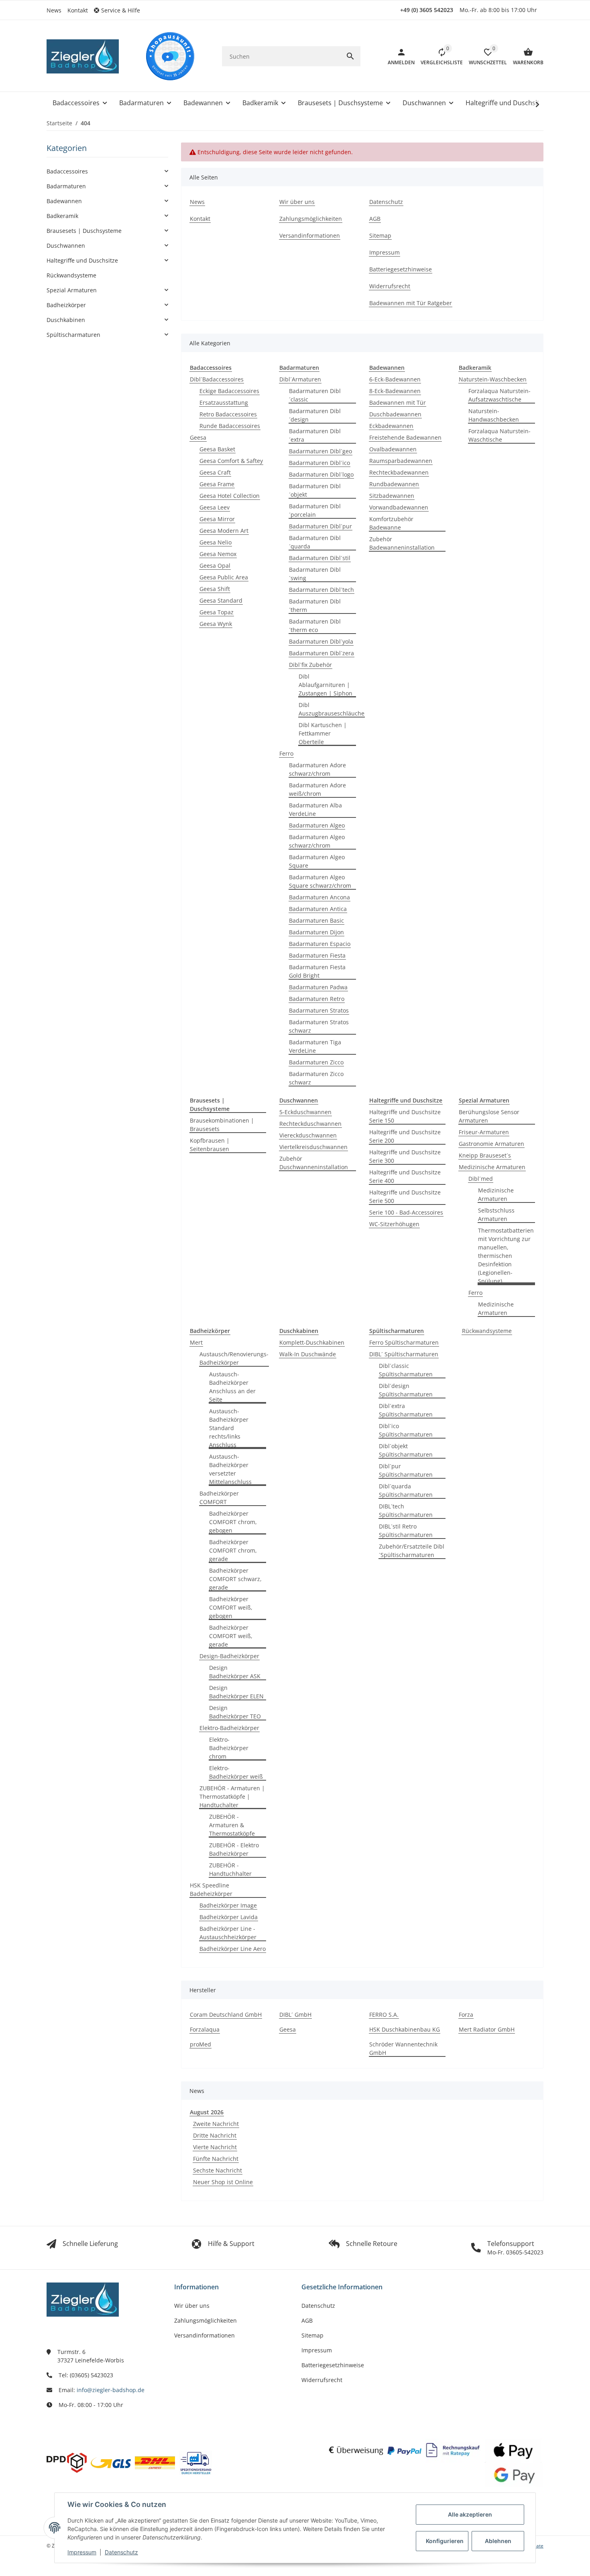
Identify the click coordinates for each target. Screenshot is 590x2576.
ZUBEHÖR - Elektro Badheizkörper (234, 1849)
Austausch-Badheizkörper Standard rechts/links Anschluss (229, 1428)
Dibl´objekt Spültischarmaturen (406, 1450)
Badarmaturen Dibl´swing (315, 574)
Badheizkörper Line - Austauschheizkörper (228, 1933)
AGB (307, 2320)
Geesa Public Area (224, 577)
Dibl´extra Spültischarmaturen (406, 1410)
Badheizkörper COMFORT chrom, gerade (233, 1550)
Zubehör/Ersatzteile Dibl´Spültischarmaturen (412, 1551)
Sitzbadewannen (392, 496)
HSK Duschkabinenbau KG (405, 2029)
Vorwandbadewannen (399, 507)
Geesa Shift (215, 589)
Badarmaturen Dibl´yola (321, 641)
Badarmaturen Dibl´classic (315, 395)
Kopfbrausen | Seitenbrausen (210, 1145)
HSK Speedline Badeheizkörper (211, 1889)
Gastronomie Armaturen (491, 1144)
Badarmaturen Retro (317, 999)
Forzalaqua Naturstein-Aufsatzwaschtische (499, 395)
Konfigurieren (445, 2541)
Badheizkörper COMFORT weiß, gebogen (231, 1607)
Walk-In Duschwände (308, 1354)
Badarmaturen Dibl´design (315, 415)
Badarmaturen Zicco (316, 1062)
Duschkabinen (66, 320)
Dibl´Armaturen (300, 379)
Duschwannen (66, 246)
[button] (120, 10)
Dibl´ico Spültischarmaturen (406, 1430)
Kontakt (78, 10)
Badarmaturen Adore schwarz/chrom (317, 769)
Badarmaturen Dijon (316, 932)
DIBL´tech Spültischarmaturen (406, 1510)
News (54, 10)
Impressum (82, 2552)
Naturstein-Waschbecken (493, 379)
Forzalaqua (205, 2029)
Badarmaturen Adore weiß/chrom (317, 789)
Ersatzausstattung (224, 402)
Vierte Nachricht (215, 2147)
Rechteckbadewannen (399, 472)
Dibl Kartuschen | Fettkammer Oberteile (323, 733)
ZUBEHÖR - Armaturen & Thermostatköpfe (232, 1825)
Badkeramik (62, 216)
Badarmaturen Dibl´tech (321, 590)
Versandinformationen (204, 2335)
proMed (200, 2044)
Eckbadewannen (391, 426)
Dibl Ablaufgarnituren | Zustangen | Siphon (326, 685)
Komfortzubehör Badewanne (391, 523)
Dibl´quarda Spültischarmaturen (406, 1490)
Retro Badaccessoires (228, 414)
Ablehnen (498, 2541)
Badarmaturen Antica (318, 909)
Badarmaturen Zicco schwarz (316, 1078)
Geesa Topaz (217, 612)
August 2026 (207, 2112)
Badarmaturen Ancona (319, 897)
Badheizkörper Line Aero (233, 1949)
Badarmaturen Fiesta (317, 955)
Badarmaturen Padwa (318, 987)
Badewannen (64, 201)
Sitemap (312, 2335)
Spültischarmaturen (73, 335)
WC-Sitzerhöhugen (394, 1224)
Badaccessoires (67, 171)
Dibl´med (481, 1179)
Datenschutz (121, 2552)
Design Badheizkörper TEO (235, 1712)
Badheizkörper (66, 305)
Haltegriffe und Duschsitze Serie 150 (405, 1116)
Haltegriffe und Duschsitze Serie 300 (405, 1156)
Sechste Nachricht (218, 2170)
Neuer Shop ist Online (223, 2182)
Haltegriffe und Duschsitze (82, 260)
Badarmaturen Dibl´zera (321, 653)
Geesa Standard (221, 600)
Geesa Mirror (217, 519)
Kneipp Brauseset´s (485, 1155)
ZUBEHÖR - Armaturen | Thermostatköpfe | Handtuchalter (232, 1796)
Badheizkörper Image (228, 1905)
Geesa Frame (217, 484)
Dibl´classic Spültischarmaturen (406, 1370)
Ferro (286, 753)
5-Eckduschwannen (305, 1112)
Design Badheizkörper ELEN (236, 1692)
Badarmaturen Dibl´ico (319, 463)
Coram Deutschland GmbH (226, 2015)
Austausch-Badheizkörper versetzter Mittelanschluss (230, 1469)
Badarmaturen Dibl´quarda (315, 542)
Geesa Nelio (216, 542)
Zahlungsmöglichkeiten (205, 2320)
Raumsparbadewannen (401, 461)
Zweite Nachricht (216, 2124)
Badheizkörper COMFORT (219, 1498)
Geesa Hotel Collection (230, 496)
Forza (466, 2015)
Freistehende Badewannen (405, 437)
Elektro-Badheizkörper (229, 1728)
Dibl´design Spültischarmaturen (406, 1390)
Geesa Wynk (216, 624)
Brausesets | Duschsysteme (84, 231)
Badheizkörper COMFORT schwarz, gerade (235, 1579)
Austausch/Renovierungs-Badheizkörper (234, 1358)
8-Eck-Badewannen (395, 391)
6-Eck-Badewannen (395, 379)
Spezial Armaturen (72, 290)
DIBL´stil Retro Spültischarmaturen (406, 1531)
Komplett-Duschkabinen (312, 1342)
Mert (196, 1342)
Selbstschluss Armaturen (496, 1215)
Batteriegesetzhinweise (333, 2365)
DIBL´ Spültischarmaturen (404, 1354)
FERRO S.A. (384, 2015)
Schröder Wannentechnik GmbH (403, 2048)
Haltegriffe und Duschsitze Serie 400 (405, 1176)
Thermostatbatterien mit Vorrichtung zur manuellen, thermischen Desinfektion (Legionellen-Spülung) (506, 1256)
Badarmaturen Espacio (320, 944)
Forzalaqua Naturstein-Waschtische (499, 435)
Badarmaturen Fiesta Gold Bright (317, 971)
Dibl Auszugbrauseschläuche (332, 709)
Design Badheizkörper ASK (235, 1672)
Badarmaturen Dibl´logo (321, 474)
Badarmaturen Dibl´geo (320, 451)
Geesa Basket (217, 449)
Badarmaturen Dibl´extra (315, 435)
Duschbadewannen (395, 414)
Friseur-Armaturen (484, 1132)
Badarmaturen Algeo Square (317, 861)
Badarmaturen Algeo (317, 825)
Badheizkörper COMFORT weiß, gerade (231, 1636)
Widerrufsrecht (322, 2380)
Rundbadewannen (394, 484)
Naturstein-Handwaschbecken (494, 415)
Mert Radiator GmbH (487, 2029)
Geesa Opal (215, 566)
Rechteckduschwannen (310, 1124)
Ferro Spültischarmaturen (404, 1342)
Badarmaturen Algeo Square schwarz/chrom (320, 881)
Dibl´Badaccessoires (217, 379)
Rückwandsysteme (487, 1331)
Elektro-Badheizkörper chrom (229, 1748)
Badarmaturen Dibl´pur (320, 526)
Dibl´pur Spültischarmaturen (406, 1470)
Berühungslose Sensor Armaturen (489, 1116)
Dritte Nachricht (215, 2135)
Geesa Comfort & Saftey (231, 461)
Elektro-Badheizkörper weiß (236, 1772)
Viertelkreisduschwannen (313, 1147)
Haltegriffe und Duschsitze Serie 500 (405, 1196)
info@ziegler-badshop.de (111, 2390)
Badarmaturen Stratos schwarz (319, 1026)
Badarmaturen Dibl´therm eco (315, 626)
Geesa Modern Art (224, 531)
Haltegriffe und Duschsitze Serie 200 (405, 1136)
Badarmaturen (66, 186)
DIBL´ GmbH (295, 2015)
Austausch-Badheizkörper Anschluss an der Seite (232, 1387)
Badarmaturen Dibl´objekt (315, 490)
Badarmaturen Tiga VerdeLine (315, 1046)
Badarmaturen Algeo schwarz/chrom (317, 841)
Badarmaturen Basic (316, 920)
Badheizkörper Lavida (229, 1917)
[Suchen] (350, 56)
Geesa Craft (215, 472)
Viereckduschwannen (308, 1135)
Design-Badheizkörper (229, 1656)
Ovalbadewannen (393, 449)
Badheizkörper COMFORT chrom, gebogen (233, 1522)
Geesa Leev (215, 507)
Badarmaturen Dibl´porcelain (315, 510)
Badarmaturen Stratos (319, 1010)
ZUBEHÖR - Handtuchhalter (230, 1869)
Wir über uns (192, 2306)
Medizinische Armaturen (492, 1167)
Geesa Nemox (218, 554)
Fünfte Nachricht (216, 2159)
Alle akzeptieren (470, 2514)
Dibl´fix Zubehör (310, 665)
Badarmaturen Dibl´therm (315, 605)
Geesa (198, 437)
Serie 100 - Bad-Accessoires (406, 1212)
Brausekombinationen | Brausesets (222, 1125)
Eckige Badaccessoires (229, 391)
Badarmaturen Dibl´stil (320, 558)
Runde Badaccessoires (230, 426)
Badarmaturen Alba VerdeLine (315, 809)
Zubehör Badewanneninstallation (402, 543)
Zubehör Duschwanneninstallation (314, 1163)
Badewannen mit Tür (398, 402)
